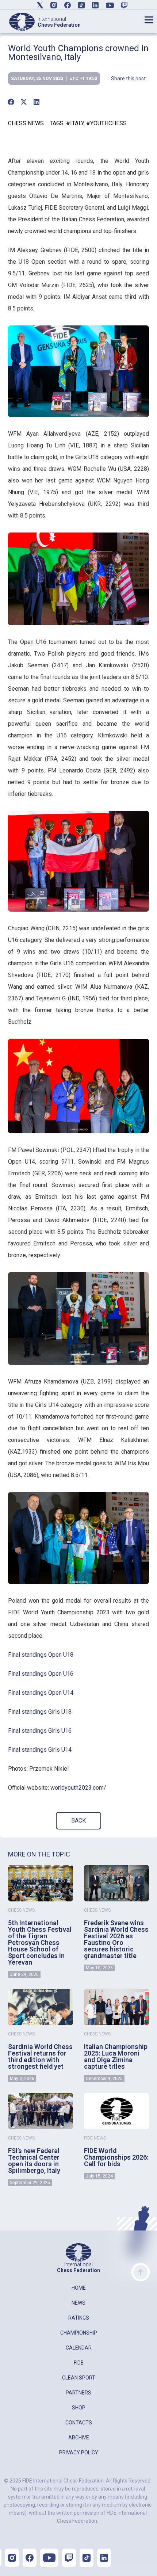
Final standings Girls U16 (40, 1731)
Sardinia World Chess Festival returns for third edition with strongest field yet (40, 2056)
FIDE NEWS (95, 2138)
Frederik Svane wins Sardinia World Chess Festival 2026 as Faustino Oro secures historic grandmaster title (116, 1939)
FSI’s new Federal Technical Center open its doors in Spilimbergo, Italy (34, 2161)
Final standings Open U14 (41, 1693)
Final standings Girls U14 (40, 1750)
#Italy (75, 123)
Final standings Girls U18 (40, 1712)
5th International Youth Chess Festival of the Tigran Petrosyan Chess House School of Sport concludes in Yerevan (40, 1943)
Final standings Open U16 (41, 1674)
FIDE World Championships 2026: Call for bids (116, 2157)
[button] (11, 102)
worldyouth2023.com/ (78, 1788)
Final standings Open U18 (41, 1655)
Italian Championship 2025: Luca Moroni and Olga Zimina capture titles (116, 2056)
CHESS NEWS (26, 123)
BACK (78, 1821)
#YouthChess (106, 123)
